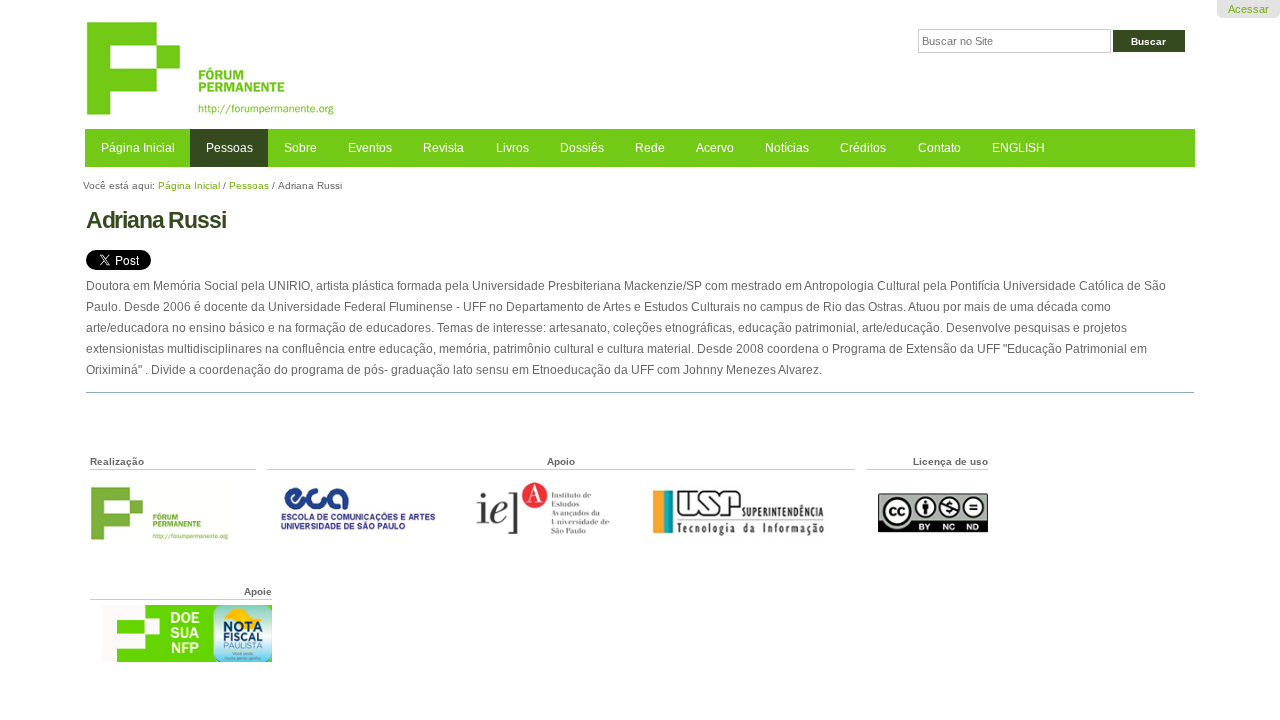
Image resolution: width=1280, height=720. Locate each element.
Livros (512, 148)
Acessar (1248, 9)
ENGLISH (1018, 148)
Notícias (787, 148)
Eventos (370, 148)
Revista (443, 148)
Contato (939, 148)
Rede (650, 148)
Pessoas (229, 148)
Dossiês (582, 148)
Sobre (300, 148)
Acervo (715, 148)
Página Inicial (138, 148)
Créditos (863, 148)
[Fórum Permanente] (362, 69)
